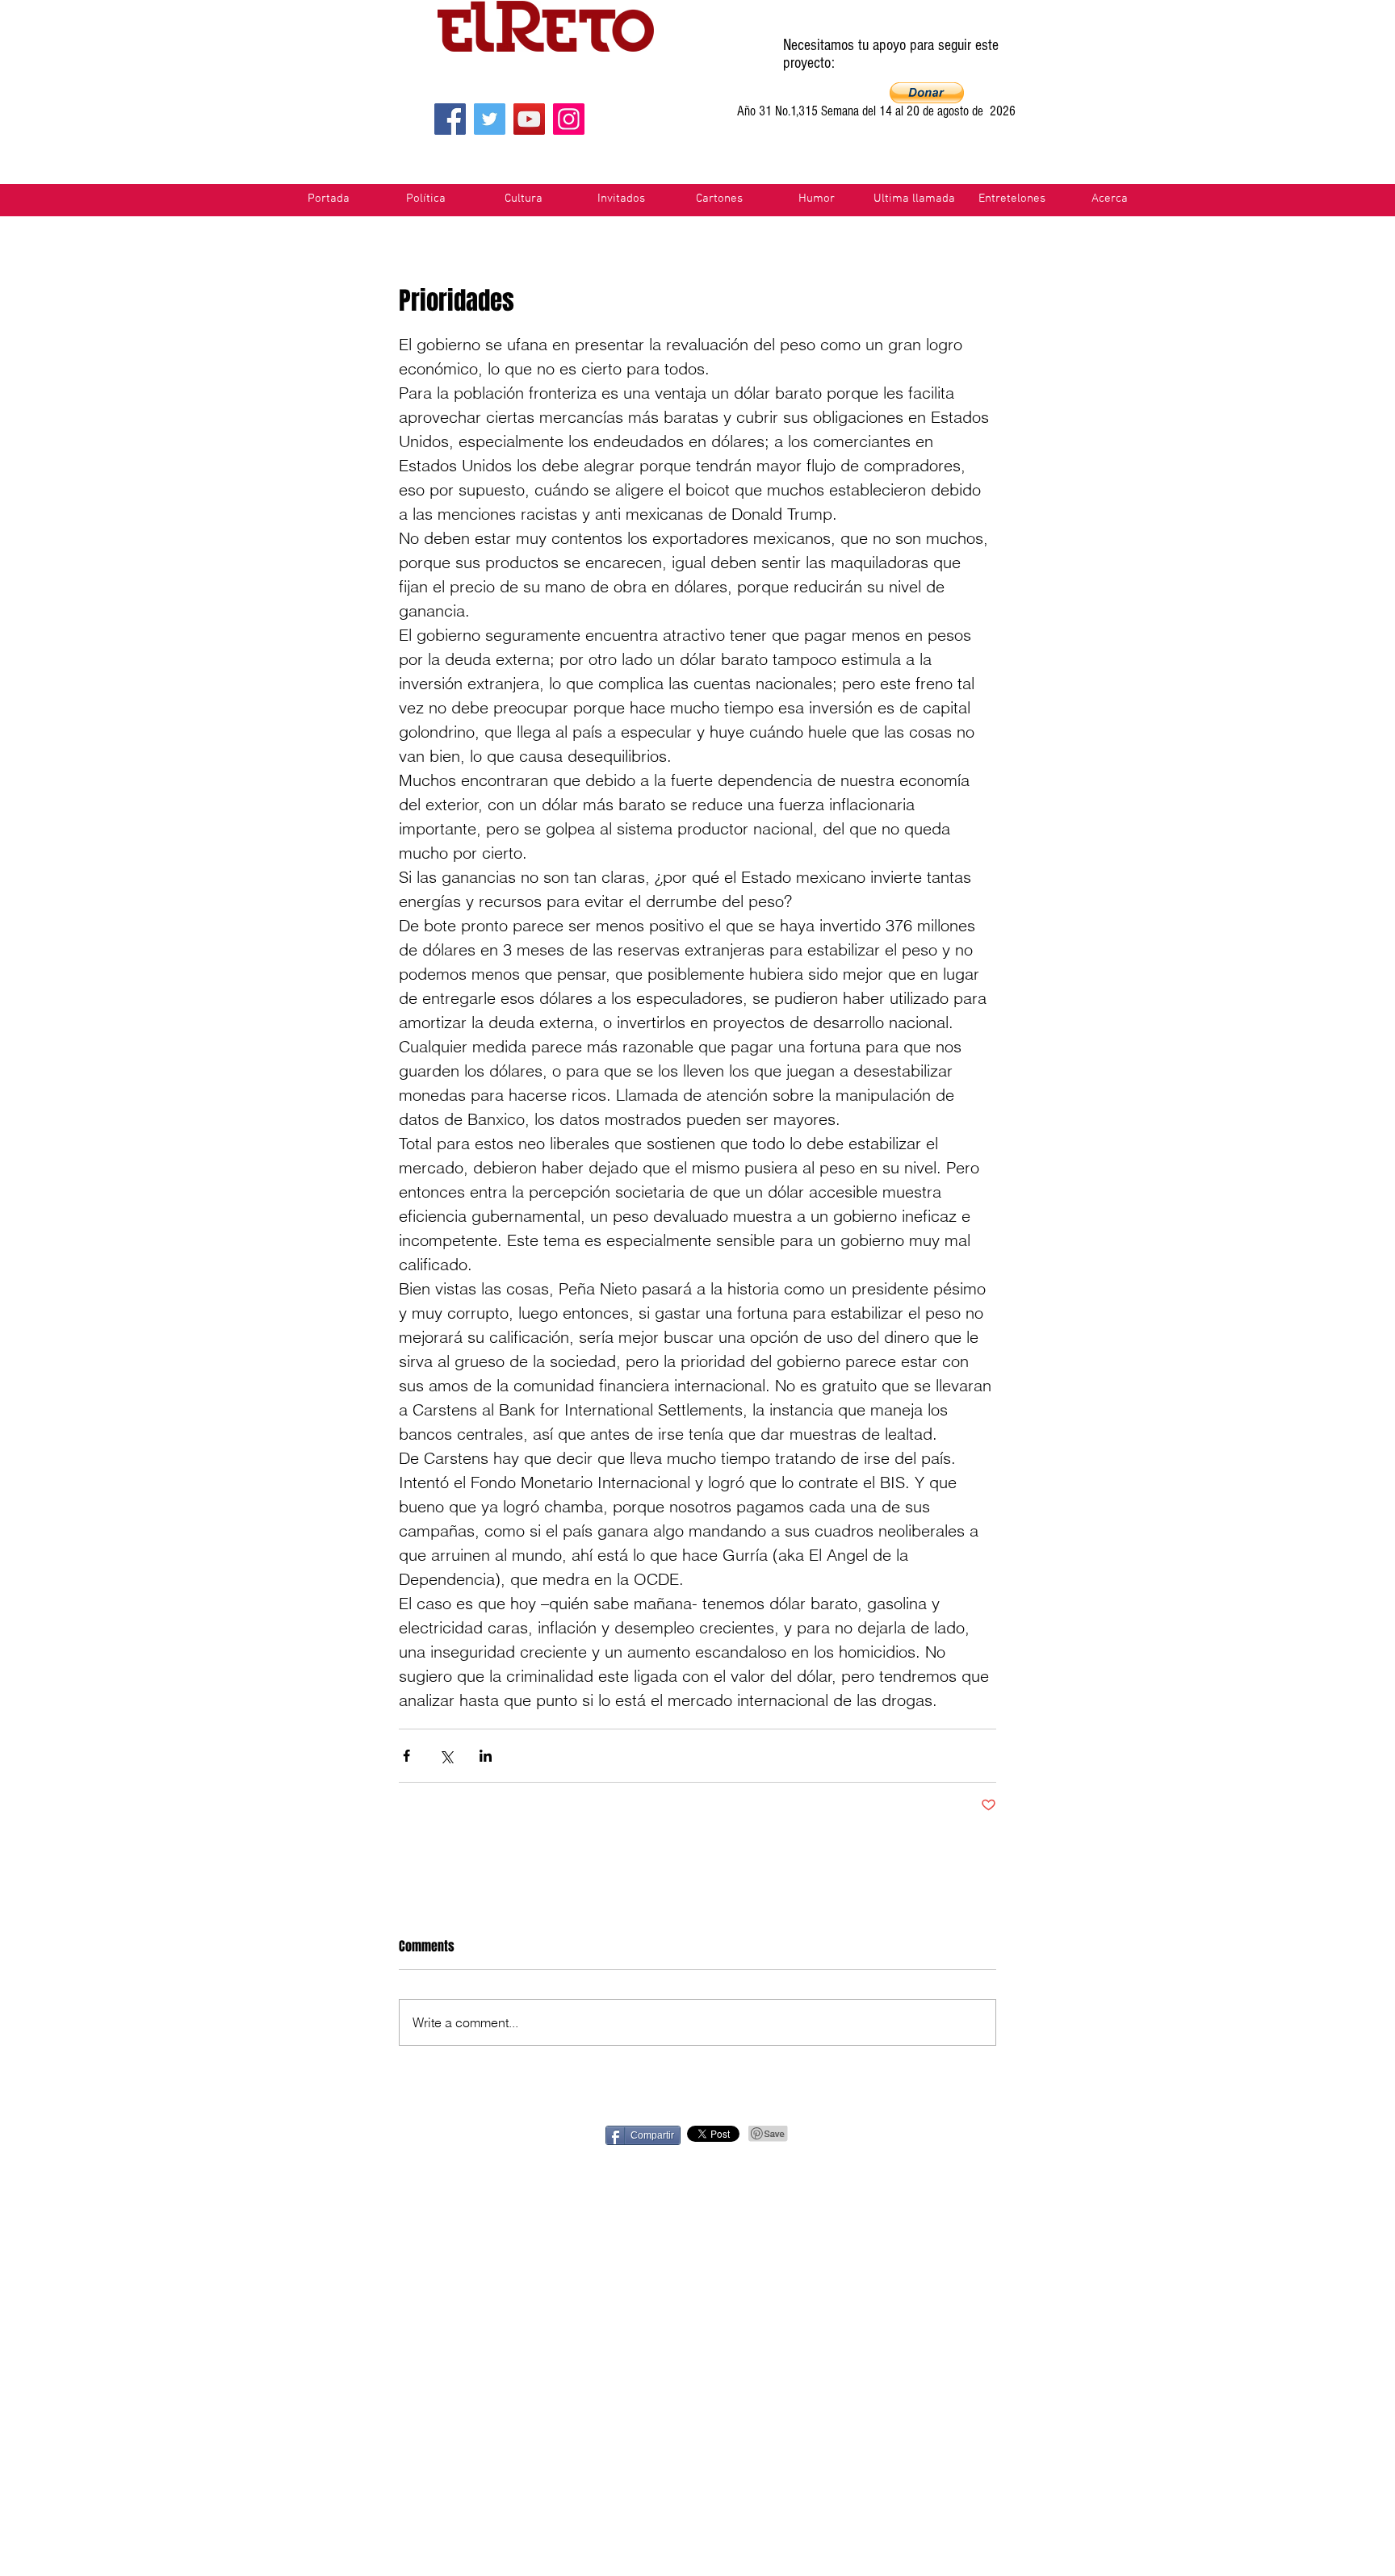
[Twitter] (490, 119)
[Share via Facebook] (406, 1756)
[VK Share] (1050, 2134)
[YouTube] (529, 119)
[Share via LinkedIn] (486, 1756)
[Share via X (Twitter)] (446, 1756)
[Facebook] (450, 119)
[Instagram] (569, 119)
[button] (927, 93)
